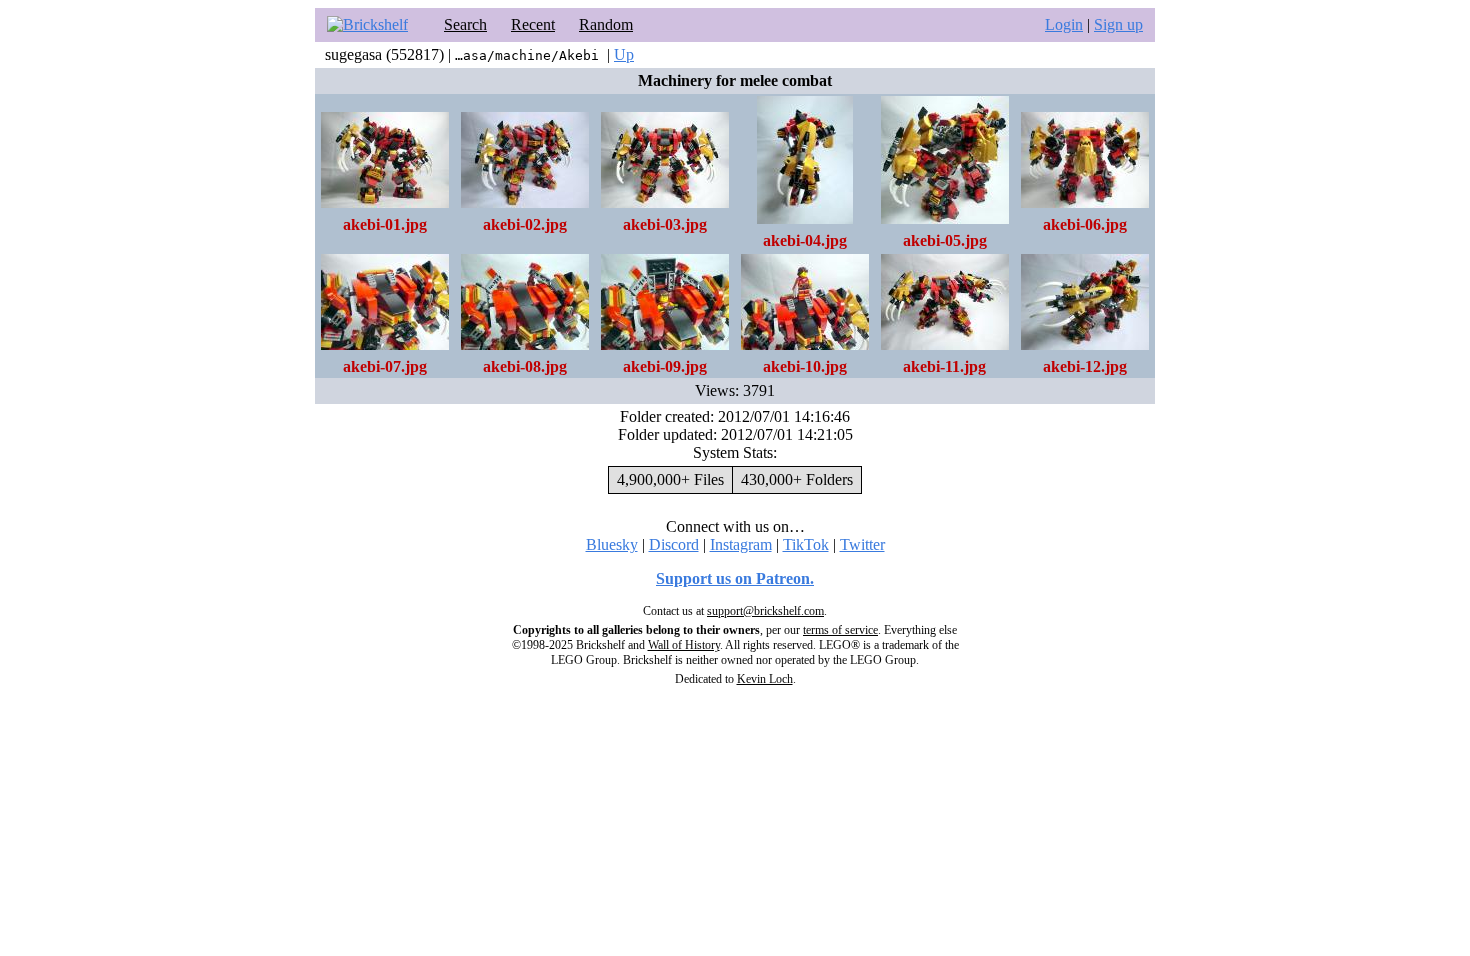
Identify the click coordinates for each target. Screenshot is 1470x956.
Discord (674, 544)
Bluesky (612, 544)
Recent (533, 24)
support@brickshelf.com (765, 611)
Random (606, 24)
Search (465, 24)
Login (1064, 24)
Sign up (1118, 24)
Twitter (862, 544)
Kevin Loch (765, 679)
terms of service (840, 630)
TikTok (806, 544)
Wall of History (684, 645)
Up (624, 54)
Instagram (741, 544)
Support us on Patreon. (735, 578)
